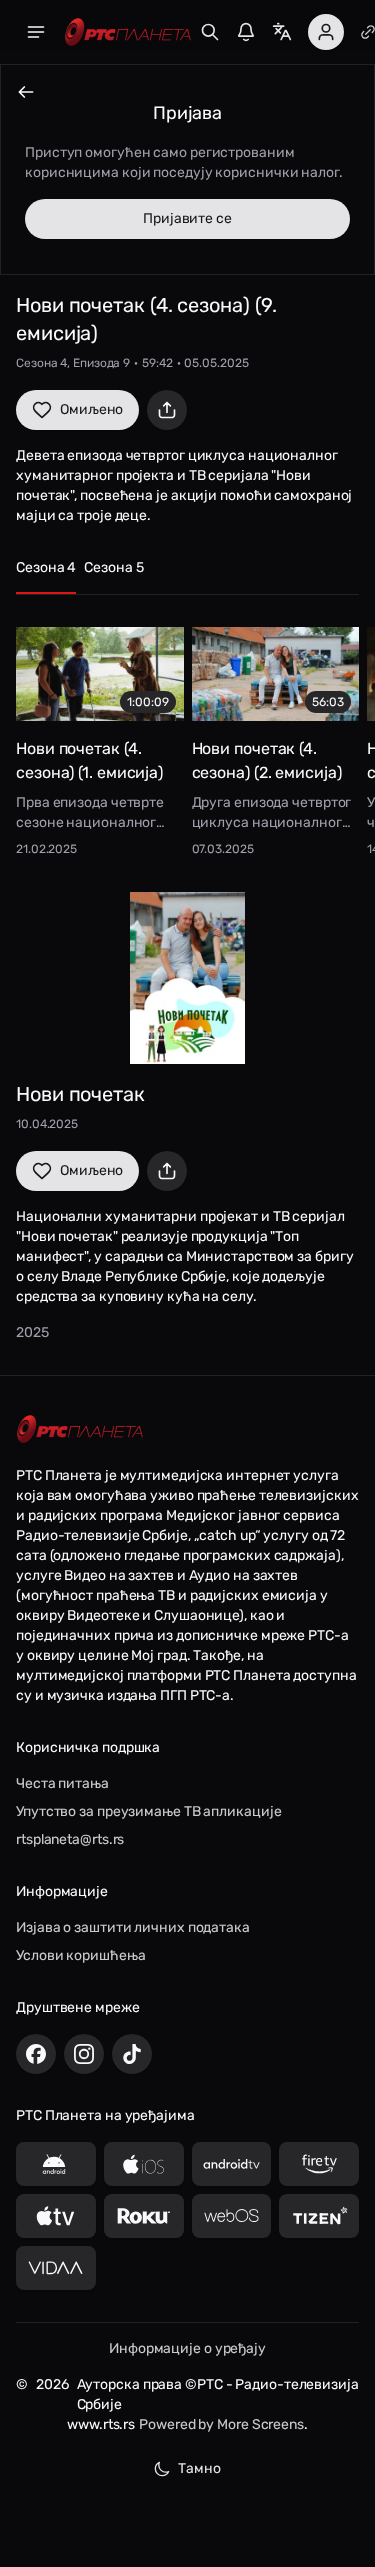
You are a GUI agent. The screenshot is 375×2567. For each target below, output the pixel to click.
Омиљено (91, 409)
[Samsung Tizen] (319, 2216)
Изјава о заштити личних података (133, 1927)
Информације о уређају (187, 2348)
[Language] (282, 32)
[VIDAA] (56, 2268)
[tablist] (187, 576)
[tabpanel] (187, 735)
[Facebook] (36, 2054)
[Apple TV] (56, 2216)
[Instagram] (84, 2054)
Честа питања (62, 1783)
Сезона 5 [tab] (113, 567)
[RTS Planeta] (128, 32)
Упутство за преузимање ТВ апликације (148, 1811)
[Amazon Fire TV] (319, 2164)
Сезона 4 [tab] (46, 567)
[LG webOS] (232, 2216)
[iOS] (144, 2164)
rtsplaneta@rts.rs (70, 1839)
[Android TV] (232, 2164)
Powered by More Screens (221, 2424)
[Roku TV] (144, 2216)
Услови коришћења (80, 1955)
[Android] (56, 2164)
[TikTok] (132, 2054)
